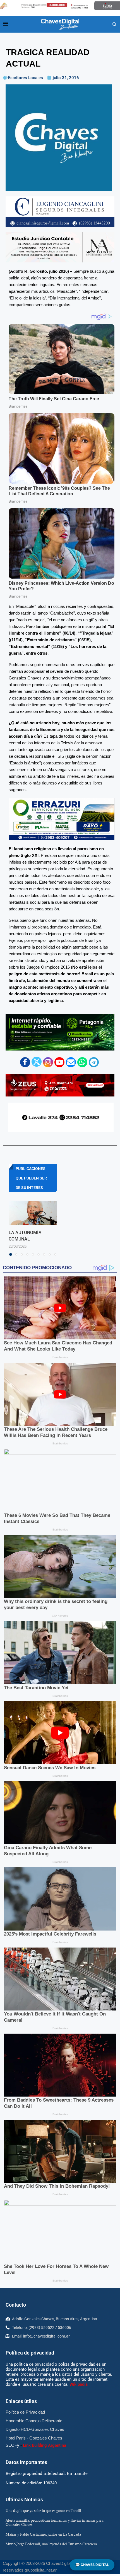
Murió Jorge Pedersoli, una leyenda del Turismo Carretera (51, 2544)
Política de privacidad (30, 2353)
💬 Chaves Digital (92, 2565)
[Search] (114, 25)
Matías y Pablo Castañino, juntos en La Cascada (43, 2534)
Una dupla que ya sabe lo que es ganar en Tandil (43, 2511)
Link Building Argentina (45, 2445)
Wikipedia (79, 2384)
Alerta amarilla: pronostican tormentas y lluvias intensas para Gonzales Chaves (54, 2522)
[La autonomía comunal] (33, 1213)
